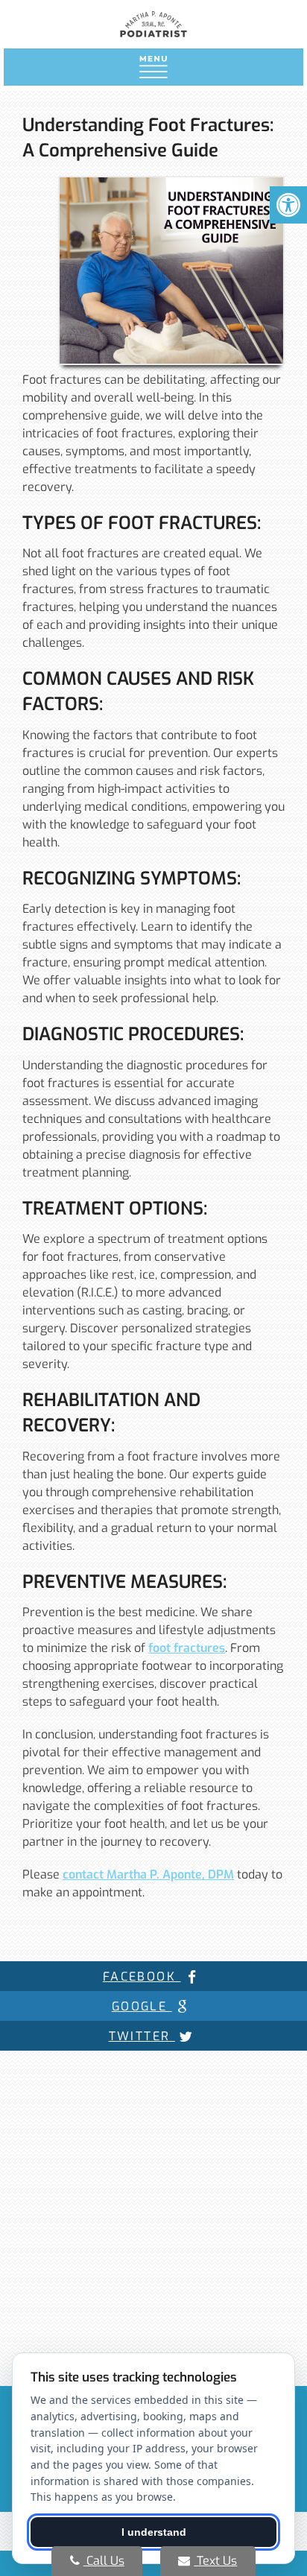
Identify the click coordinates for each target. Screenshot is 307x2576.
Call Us (104, 2561)
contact (148, 1874)
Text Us (215, 2561)
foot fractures (187, 1648)
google (142, 2006)
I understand (154, 2532)
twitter (142, 2036)
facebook (142, 1977)
